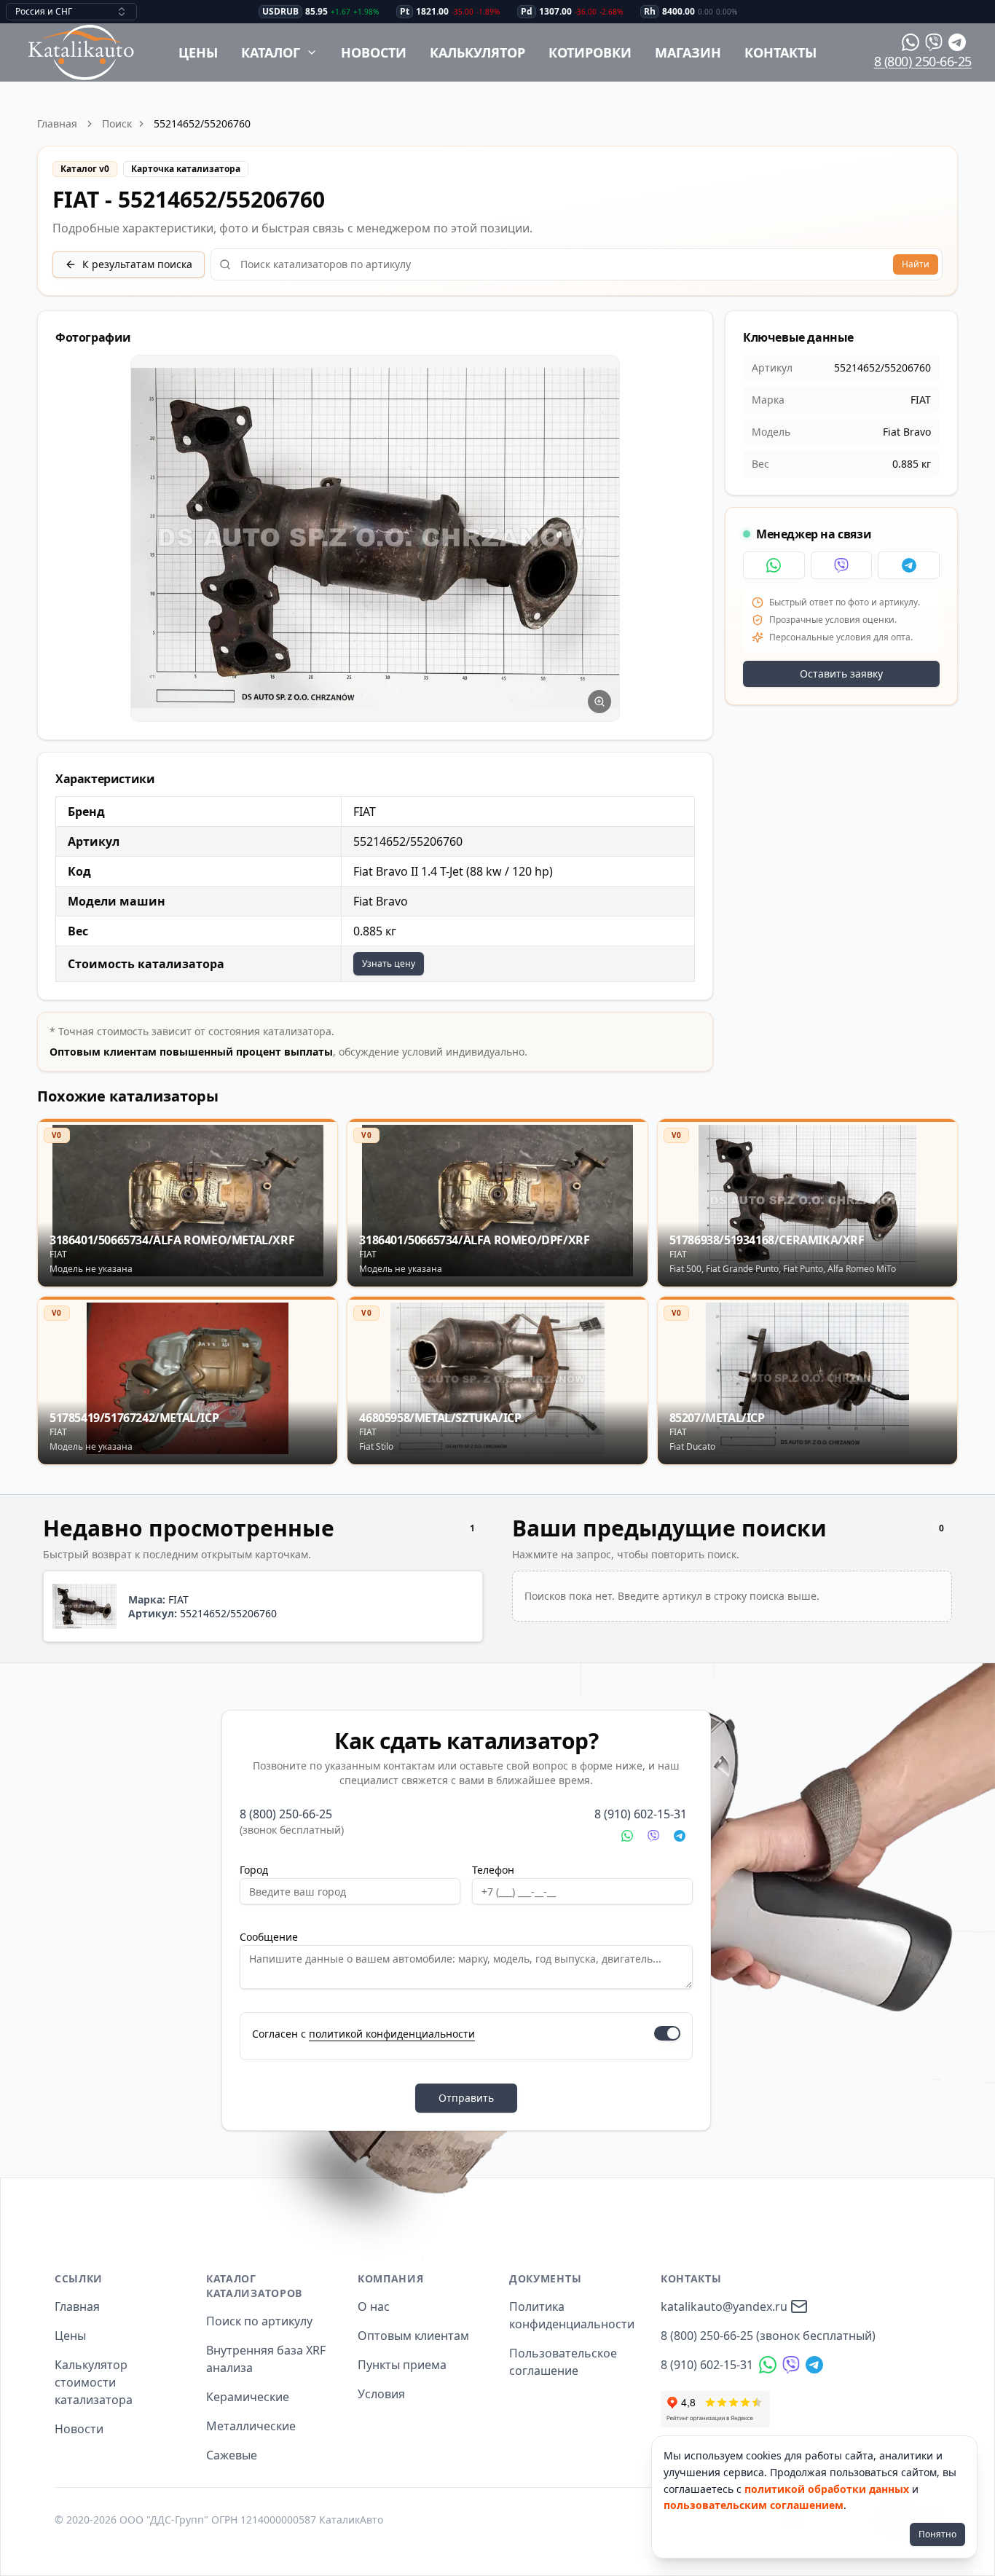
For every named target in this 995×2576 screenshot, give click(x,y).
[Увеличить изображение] (599, 702)
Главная (57, 123)
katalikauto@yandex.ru (724, 2306)
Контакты (780, 52)
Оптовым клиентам (413, 2336)
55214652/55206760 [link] (202, 123)
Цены (198, 52)
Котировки (590, 52)
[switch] (667, 2033)
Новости (374, 52)
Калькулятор (477, 52)
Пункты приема (402, 2365)
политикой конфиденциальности (392, 2034)
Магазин (688, 52)
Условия (381, 2394)
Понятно (937, 2534)
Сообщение (269, 1937)
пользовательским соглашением (754, 2505)
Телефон (493, 1870)
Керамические (248, 2397)
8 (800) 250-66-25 (923, 61)
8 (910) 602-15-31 (641, 1814)
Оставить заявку (841, 674)
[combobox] (71, 12)
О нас (374, 2306)
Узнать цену (389, 963)
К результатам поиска (137, 264)
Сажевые (232, 2455)
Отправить (466, 2098)
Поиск (117, 123)
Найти (916, 264)
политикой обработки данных (827, 2489)
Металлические (251, 2426)
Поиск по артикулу (259, 2321)
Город (254, 1870)
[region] (375, 539)
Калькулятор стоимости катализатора (94, 2382)
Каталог (271, 52)
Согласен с (363, 2034)
